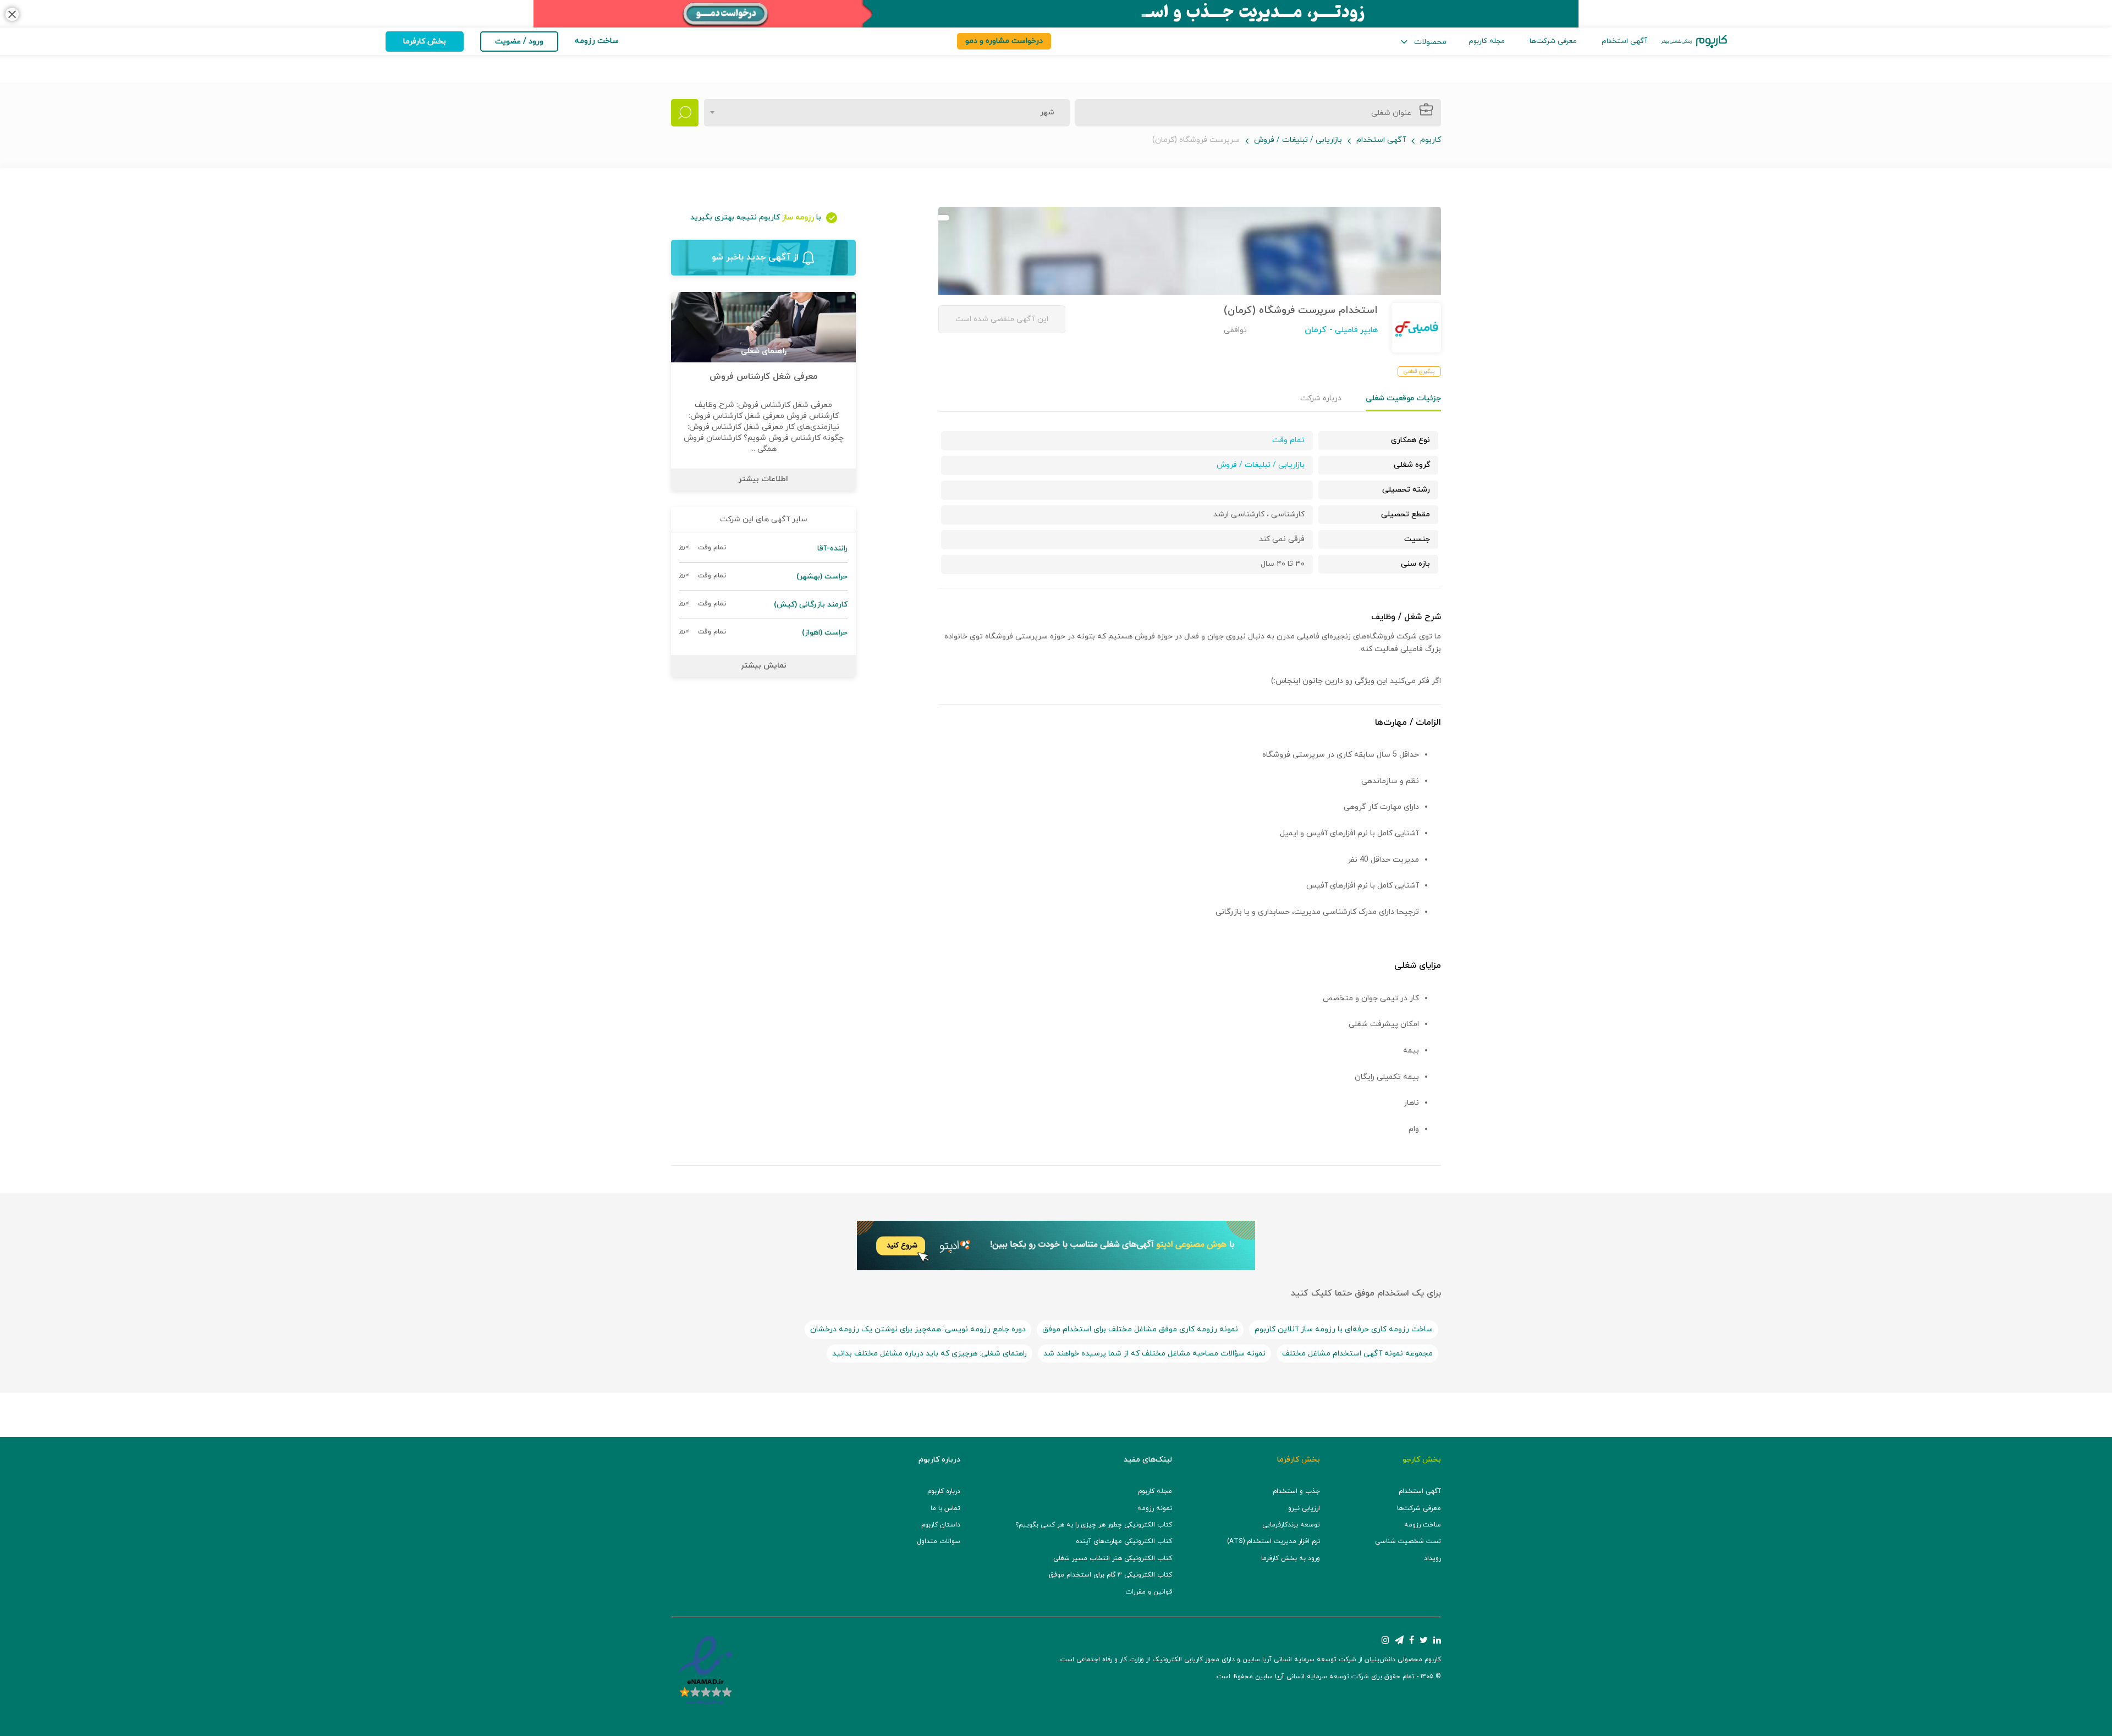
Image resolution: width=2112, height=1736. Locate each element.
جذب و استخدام (1296, 1491)
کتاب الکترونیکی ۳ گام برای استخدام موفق (1110, 1575)
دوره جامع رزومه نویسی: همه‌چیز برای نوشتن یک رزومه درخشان (918, 1329)
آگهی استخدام (1624, 41)
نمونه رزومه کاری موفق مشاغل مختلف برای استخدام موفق (1140, 1329)
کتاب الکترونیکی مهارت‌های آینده (1124, 1541)
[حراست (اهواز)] (763, 633)
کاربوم (1431, 140)
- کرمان (1319, 330)
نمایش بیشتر (764, 666)
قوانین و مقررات (1149, 1592)
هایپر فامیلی (1355, 330)
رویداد (1432, 1558)
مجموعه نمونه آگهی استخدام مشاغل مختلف (1357, 1354)
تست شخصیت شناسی (1408, 1541)
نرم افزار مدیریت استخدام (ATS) (1274, 1541)
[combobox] (887, 113)
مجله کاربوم (1487, 41)
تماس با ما (945, 1508)
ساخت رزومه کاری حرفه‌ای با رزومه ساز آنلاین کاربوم (1344, 1329)
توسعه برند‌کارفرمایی (1291, 1525)
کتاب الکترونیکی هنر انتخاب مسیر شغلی (1113, 1558)
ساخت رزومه (1423, 1525)
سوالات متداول (939, 1541)
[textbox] (1044, 113)
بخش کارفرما (425, 42)
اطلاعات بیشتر (763, 479)
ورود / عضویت (519, 42)
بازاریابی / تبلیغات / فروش (1298, 140)
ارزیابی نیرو (1304, 1508)
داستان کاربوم (941, 1525)
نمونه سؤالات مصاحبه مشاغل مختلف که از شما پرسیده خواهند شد (1154, 1354)
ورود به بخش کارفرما (1291, 1558)
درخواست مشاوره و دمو (1004, 41)
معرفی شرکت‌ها (1553, 41)
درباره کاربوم (944, 1491)
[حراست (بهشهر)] (763, 577)
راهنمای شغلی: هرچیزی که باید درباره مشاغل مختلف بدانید (930, 1354)
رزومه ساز (798, 217)
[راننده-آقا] (763, 549)
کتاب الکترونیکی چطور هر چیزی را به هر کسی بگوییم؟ (1094, 1525)
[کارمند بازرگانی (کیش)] (763, 605)
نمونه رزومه (1155, 1508)
